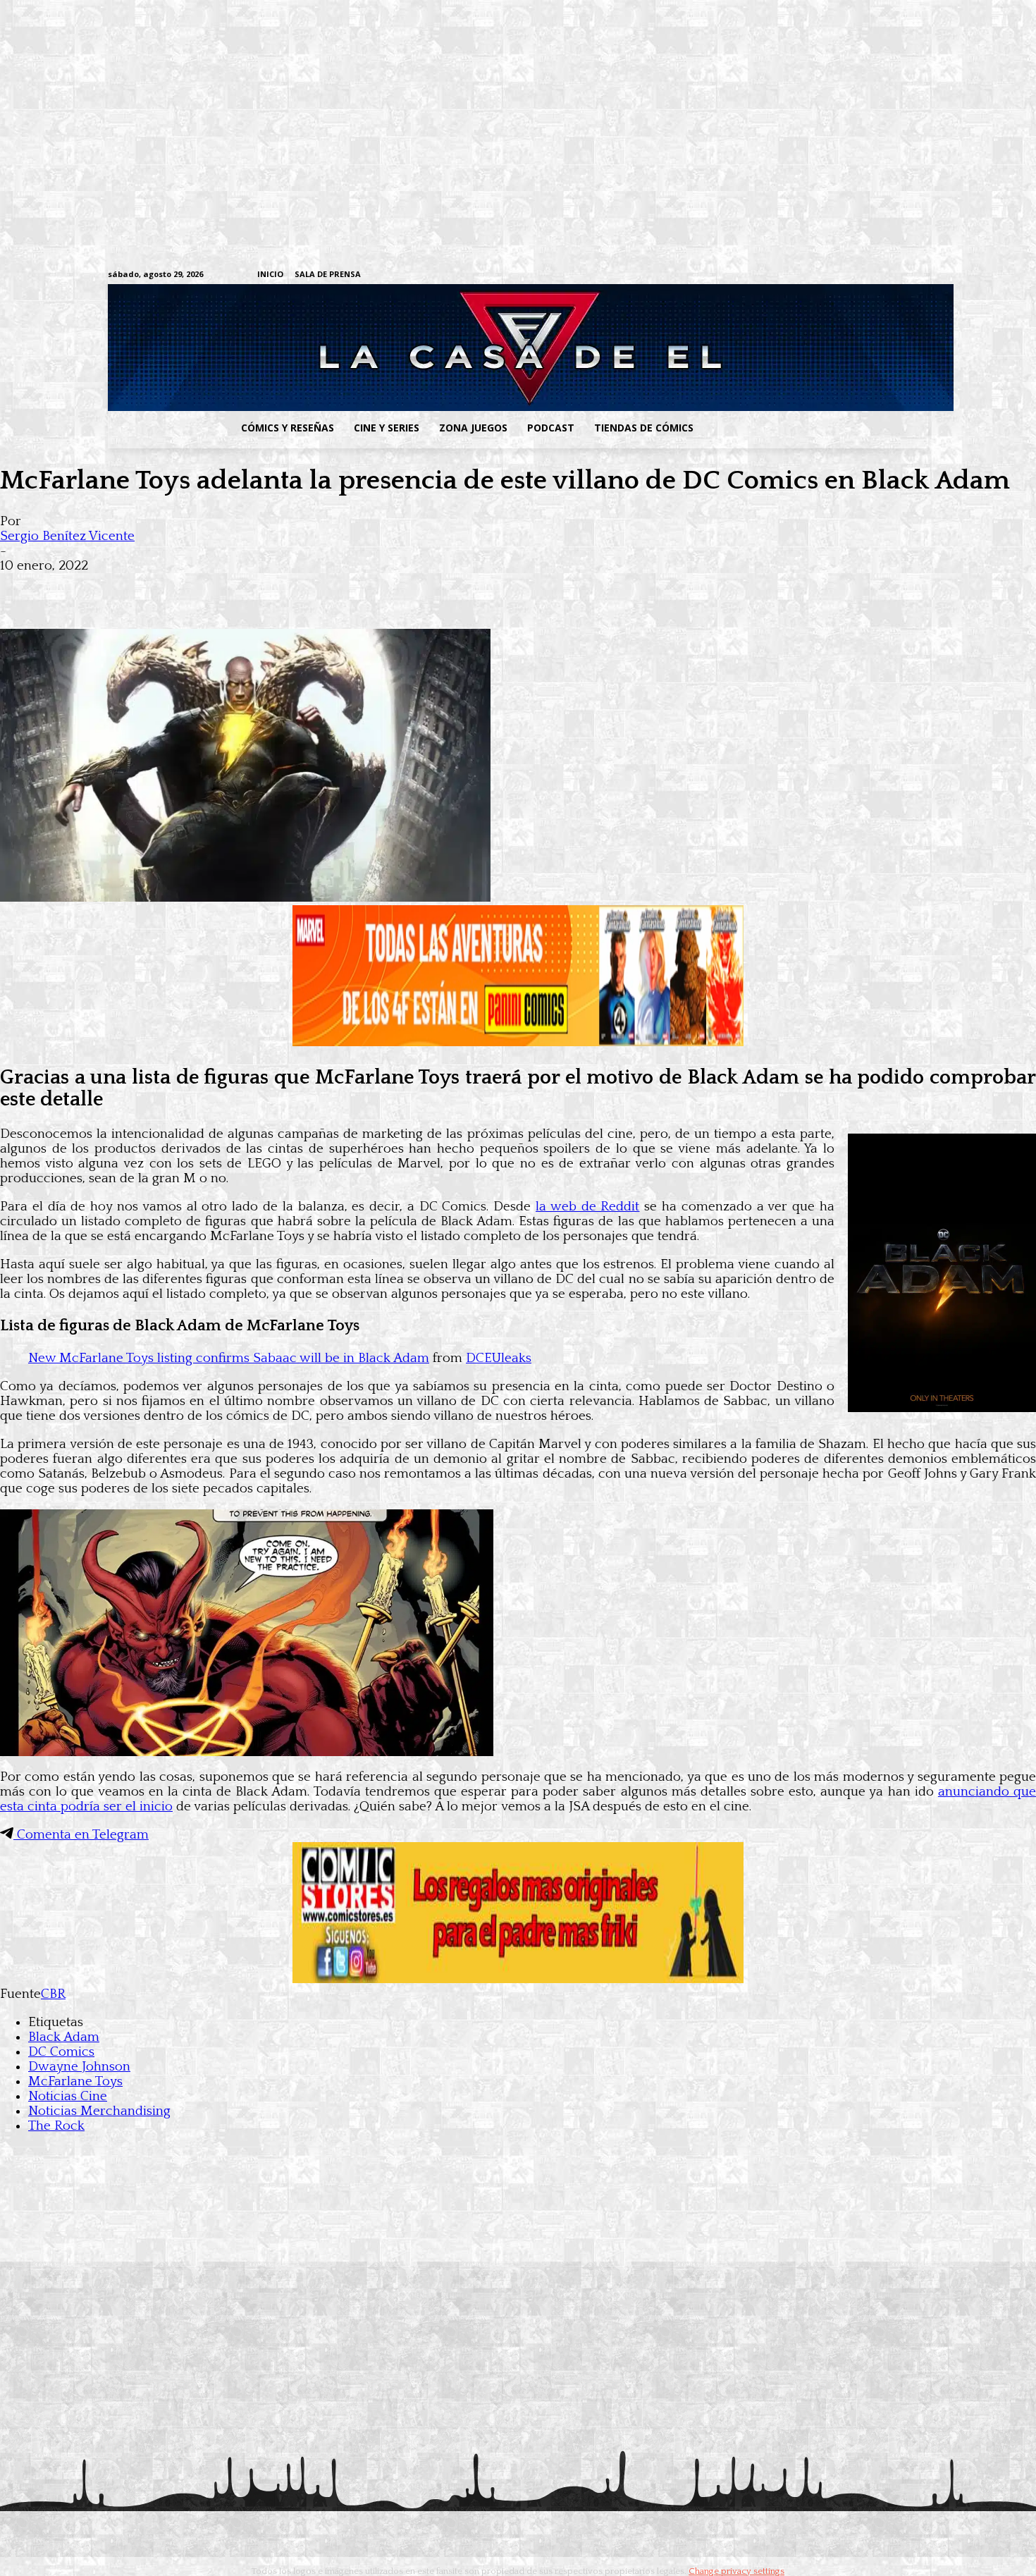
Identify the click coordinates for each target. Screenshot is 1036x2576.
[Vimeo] (754, 275)
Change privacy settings (736, 2571)
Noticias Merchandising (99, 2111)
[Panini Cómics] (518, 1042)
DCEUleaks (499, 1358)
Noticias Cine (68, 2096)
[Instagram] (812, 275)
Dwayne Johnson (79, 2067)
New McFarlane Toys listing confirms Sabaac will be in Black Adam (229, 1358)
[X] (899, 275)
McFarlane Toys (75, 2081)
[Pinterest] (226, 588)
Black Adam (64, 2037)
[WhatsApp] (175, 588)
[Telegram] (877, 275)
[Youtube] (921, 275)
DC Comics (61, 2052)
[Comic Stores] (518, 1979)
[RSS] (833, 275)
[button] (816, 428)
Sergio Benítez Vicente (67, 536)
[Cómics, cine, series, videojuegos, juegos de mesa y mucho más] (445, 348)
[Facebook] (790, 275)
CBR (53, 1994)
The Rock (56, 2126)
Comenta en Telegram (81, 1835)
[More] (277, 588)
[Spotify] (855, 275)
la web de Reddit (587, 1207)
